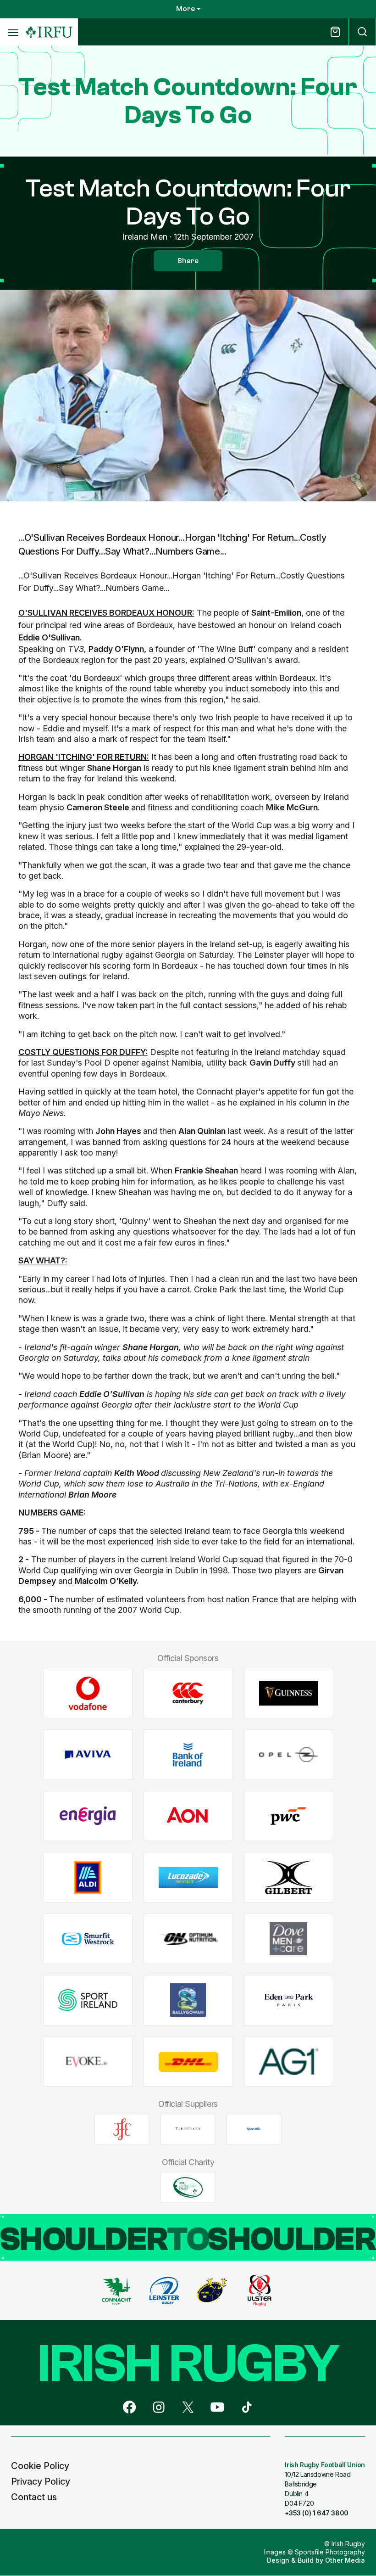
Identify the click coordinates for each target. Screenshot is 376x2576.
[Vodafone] (88, 1693)
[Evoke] (88, 2062)
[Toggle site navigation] (13, 32)
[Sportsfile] (254, 2129)
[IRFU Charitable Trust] (188, 2187)
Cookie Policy (40, 2466)
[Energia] (88, 1816)
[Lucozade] (188, 1877)
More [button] (185, 9)
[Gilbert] (289, 1877)
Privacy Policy (41, 2481)
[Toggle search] (362, 32)
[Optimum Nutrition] (188, 1939)
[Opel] (289, 1755)
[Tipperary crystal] (188, 2129)
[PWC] (289, 1816)
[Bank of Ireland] (188, 1755)
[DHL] (188, 2062)
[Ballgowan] (188, 2000)
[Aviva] (88, 1755)
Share (188, 261)
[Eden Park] (289, 2000)
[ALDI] (88, 1877)
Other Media (345, 2560)
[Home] (49, 32)
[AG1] (289, 2062)
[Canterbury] (188, 1693)
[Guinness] (289, 1693)
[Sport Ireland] (88, 2000)
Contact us (34, 2497)
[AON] (188, 1816)
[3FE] (122, 2129)
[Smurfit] (88, 1939)
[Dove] (289, 1939)
